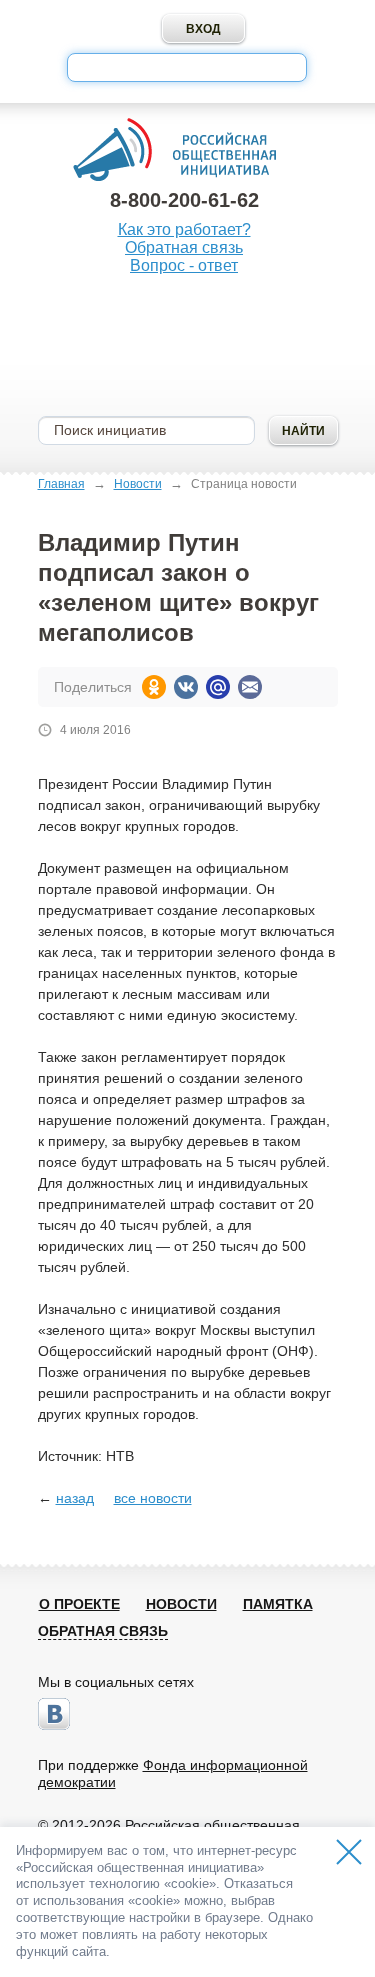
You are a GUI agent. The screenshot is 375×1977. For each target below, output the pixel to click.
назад (75, 1498)
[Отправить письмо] (250, 687)
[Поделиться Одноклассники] (154, 687)
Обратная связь (184, 247)
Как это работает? (184, 229)
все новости (153, 1498)
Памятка (278, 1604)
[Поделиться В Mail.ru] (218, 687)
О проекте (79, 1604)
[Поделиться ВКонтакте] (186, 687)
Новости (138, 484)
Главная (61, 484)
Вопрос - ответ (184, 265)
